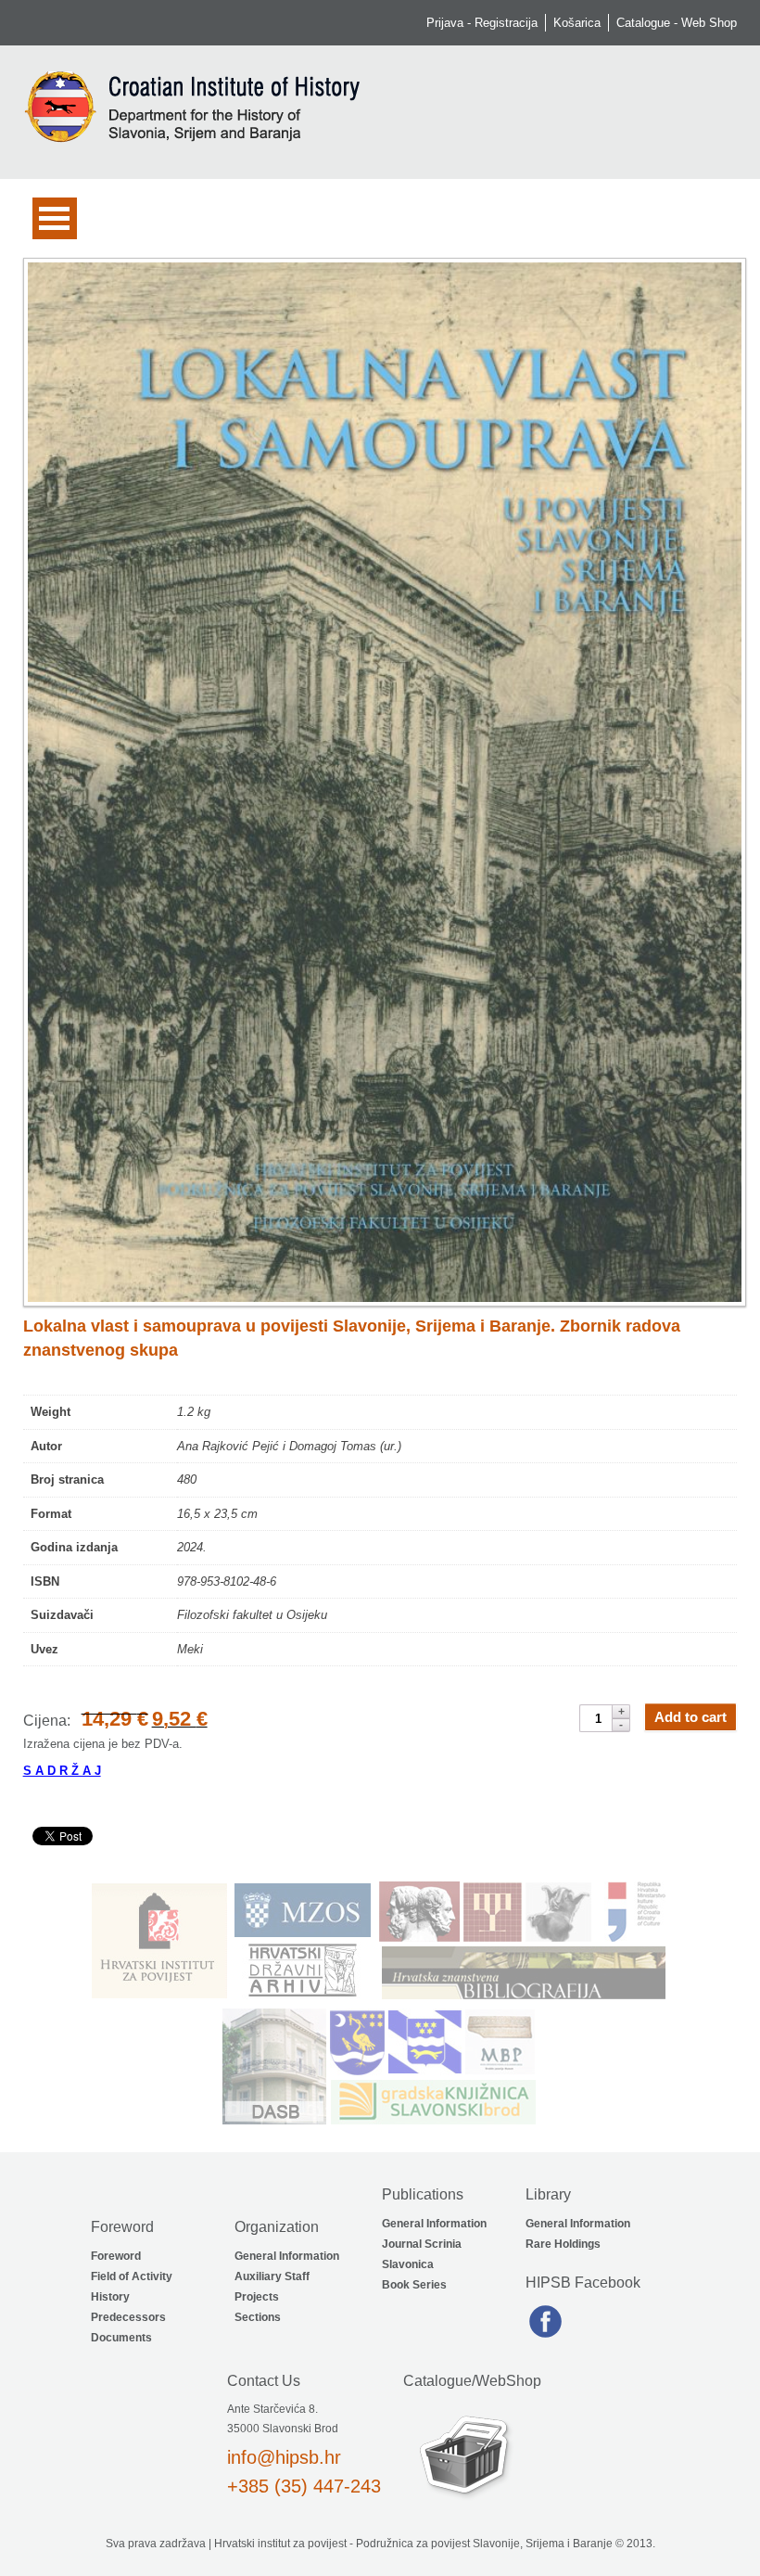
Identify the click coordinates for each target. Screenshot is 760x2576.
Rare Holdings (563, 2244)
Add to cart (690, 1717)
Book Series (414, 2285)
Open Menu (55, 218)
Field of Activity (132, 2276)
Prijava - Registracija (482, 23)
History (110, 2297)
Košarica (577, 23)
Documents (121, 2338)
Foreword (116, 2256)
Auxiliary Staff (272, 2276)
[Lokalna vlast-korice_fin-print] (380, 782)
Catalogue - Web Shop (677, 23)
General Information (287, 2256)
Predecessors (128, 2317)
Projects (257, 2297)
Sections (258, 2317)
